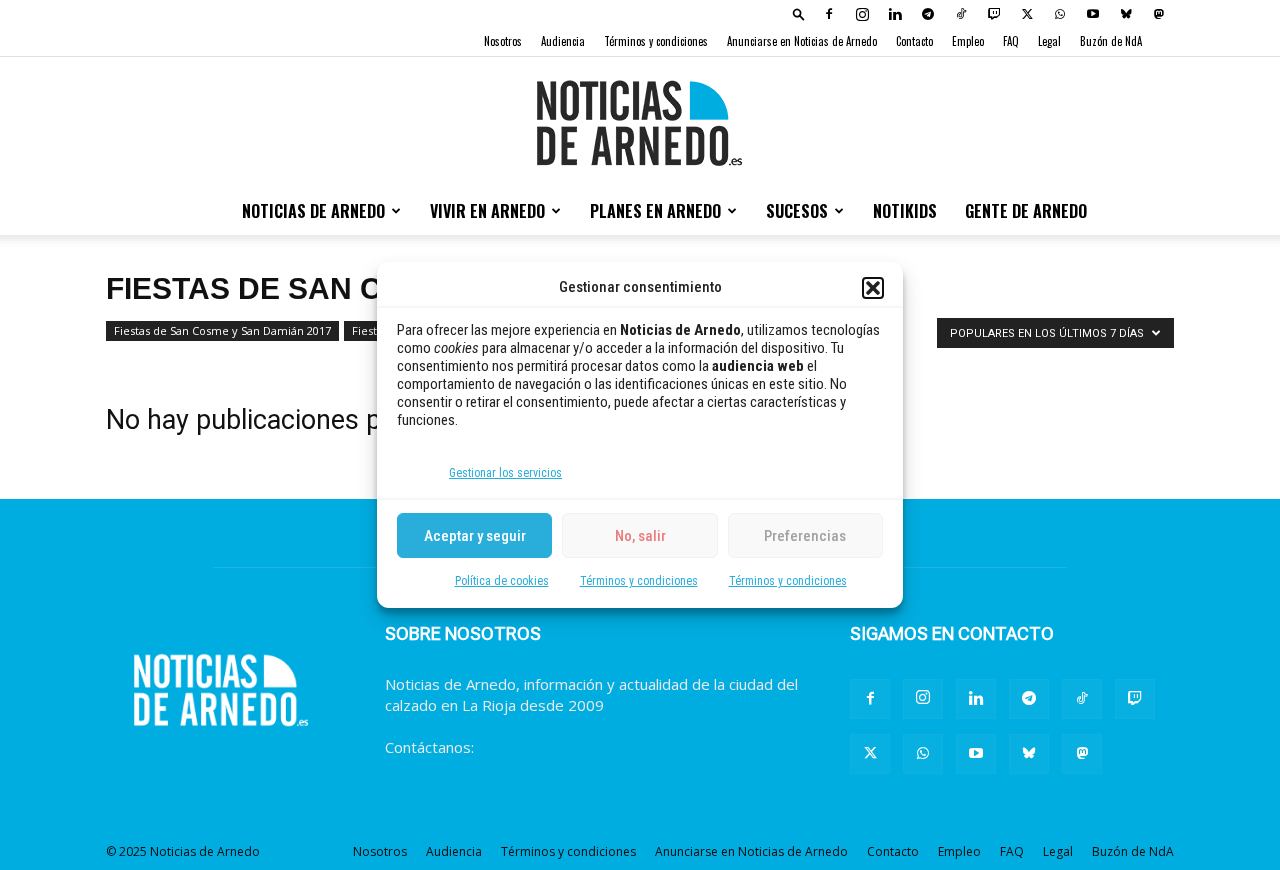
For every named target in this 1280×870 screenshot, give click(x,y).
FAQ (1011, 41)
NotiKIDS (905, 211)
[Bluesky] (1126, 14)
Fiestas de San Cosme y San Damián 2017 (222, 330)
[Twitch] (994, 14)
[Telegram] (928, 14)
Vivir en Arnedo (487, 211)
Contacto (914, 41)
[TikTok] (961, 14)
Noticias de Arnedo (313, 211)
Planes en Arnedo (655, 211)
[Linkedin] (895, 14)
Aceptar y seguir (475, 536)
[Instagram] (862, 14)
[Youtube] (1093, 14)
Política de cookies (502, 581)
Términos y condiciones (639, 581)
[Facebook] (829, 14)
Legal (1049, 41)
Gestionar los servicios (505, 473)
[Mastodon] (1159, 14)
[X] (1027, 14)
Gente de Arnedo (1026, 211)
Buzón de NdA (1111, 41)
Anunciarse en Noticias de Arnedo (802, 41)
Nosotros (503, 41)
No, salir (640, 536)
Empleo (968, 41)
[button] (873, 288)
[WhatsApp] (1060, 14)
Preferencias (805, 536)
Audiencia (563, 41)
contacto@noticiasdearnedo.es (584, 747)
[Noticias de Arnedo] (640, 123)
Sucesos (797, 211)
